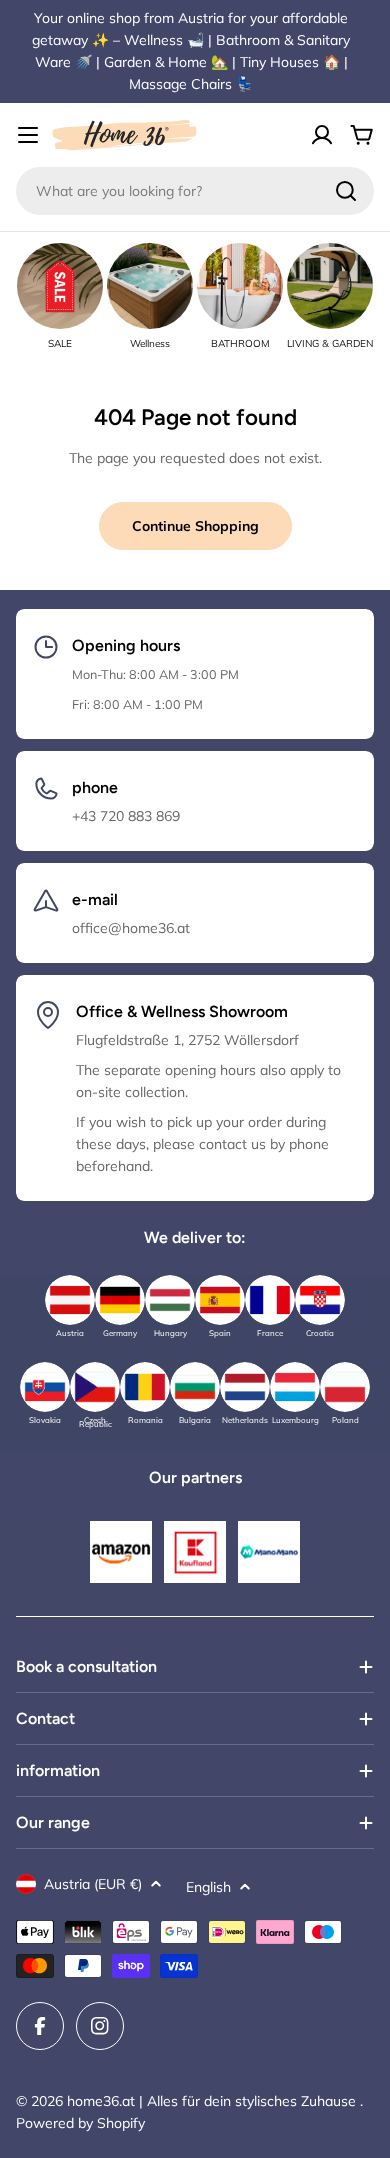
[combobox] (195, 191)
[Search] (346, 191)
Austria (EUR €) (93, 1884)
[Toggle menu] (28, 135)
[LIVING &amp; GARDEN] (330, 286)
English (208, 1887)
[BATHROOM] (240, 286)
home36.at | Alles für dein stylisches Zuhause (213, 2101)
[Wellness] (150, 286)
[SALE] (60, 286)
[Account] (322, 135)
